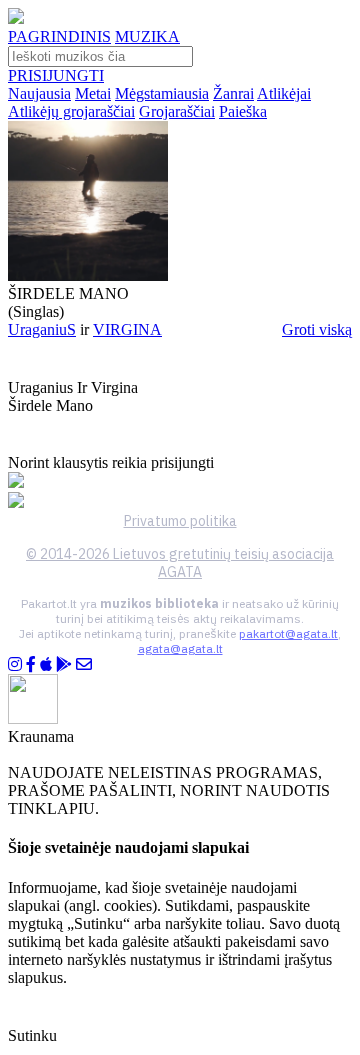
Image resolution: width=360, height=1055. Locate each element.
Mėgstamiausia (162, 93)
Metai (93, 93)
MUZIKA (147, 36)
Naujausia (39, 93)
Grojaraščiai (177, 111)
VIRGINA (127, 329)
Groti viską (317, 329)
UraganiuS (42, 329)
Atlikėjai (284, 93)
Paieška (243, 111)
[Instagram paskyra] (15, 664)
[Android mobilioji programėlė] (64, 664)
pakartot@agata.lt (288, 633)
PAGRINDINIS (59, 36)
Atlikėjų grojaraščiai (71, 111)
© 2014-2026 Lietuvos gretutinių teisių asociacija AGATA (180, 563)
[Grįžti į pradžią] (16, 18)
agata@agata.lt (180, 648)
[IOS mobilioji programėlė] (46, 664)
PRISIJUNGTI (56, 75)
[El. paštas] (84, 664)
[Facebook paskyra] (31, 664)
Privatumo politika (180, 521)
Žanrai (233, 93)
